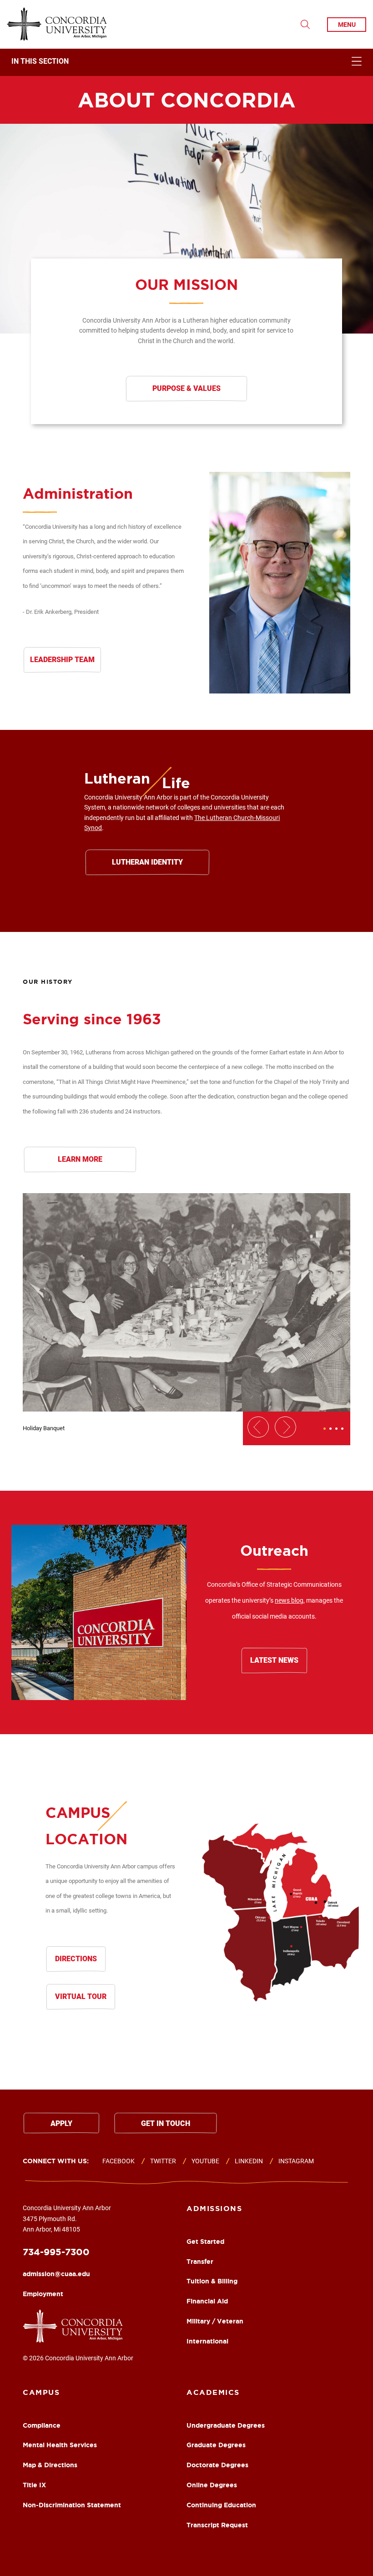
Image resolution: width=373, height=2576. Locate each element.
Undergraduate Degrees (226, 2425)
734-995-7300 (56, 2252)
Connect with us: (56, 2161)
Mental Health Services (60, 2445)
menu (347, 25)
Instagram (296, 2161)
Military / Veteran (215, 2321)
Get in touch (166, 2123)
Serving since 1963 (92, 1019)
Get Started (205, 2242)
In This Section (40, 62)
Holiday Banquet (44, 1428)
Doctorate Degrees (217, 2465)
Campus (41, 2392)
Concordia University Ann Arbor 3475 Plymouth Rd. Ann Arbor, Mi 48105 (67, 2219)
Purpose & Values (186, 388)
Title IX (34, 2485)
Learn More (80, 1159)
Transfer (200, 2262)
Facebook (118, 2161)
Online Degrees (212, 2485)
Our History (48, 982)
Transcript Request (217, 2525)
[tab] (325, 1429)
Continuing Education (221, 2505)
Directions (76, 1959)
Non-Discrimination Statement (72, 2505)
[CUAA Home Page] (57, 24)
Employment (43, 2294)
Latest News (274, 1660)
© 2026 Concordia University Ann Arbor (78, 2358)
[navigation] (186, 62)
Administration (78, 493)
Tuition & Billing (212, 2281)
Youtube (205, 2161)
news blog (289, 1600)
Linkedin (249, 2161)
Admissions (214, 2208)
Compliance (42, 2425)
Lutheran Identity (147, 862)
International (207, 2341)
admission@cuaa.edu (56, 2274)
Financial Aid (207, 2301)
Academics (213, 2392)
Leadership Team (62, 660)
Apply (61, 2123)
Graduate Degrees (216, 2445)
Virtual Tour (81, 1997)
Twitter (163, 2161)
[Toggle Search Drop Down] (305, 25)
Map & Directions (50, 2465)
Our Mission (186, 284)
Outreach (274, 1550)
